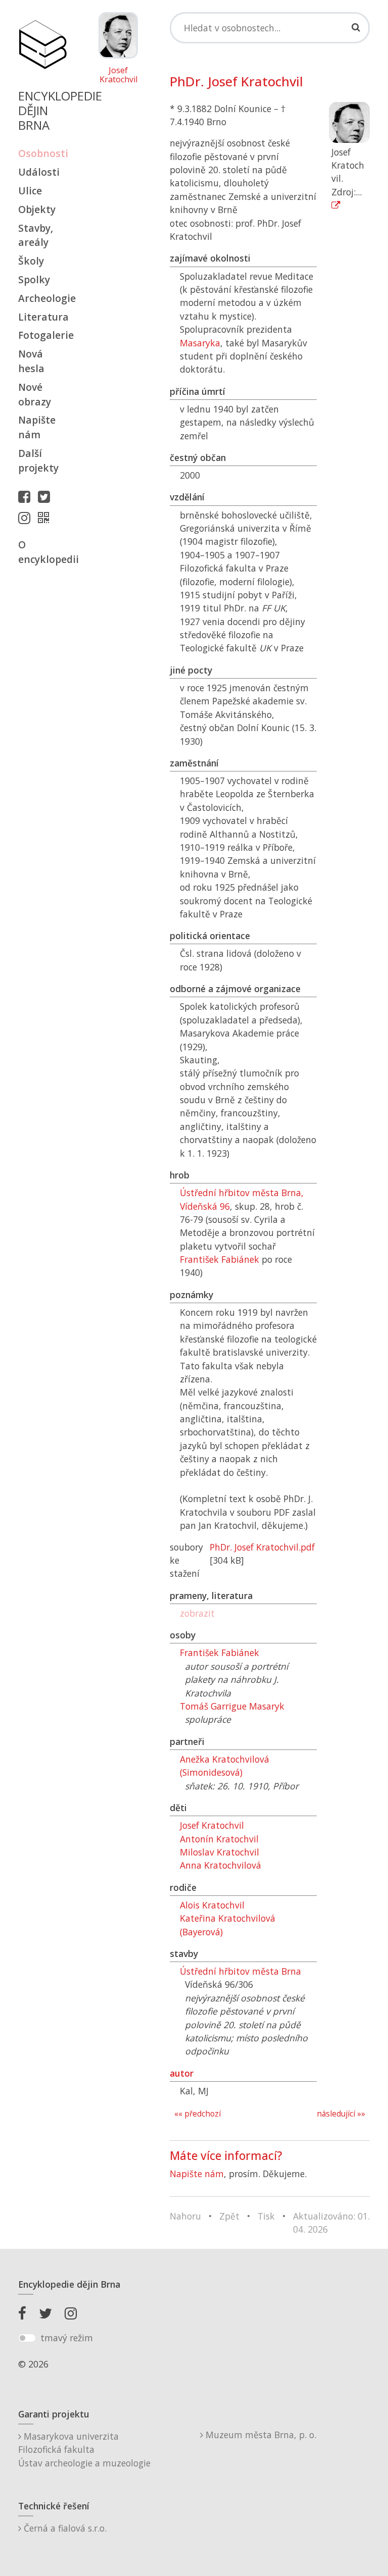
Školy (31, 261)
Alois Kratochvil (212, 1905)
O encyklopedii (42, 552)
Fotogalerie (42, 335)
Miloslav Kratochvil (220, 1852)
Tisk (266, 2216)
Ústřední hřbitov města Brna (240, 1971)
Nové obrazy (35, 394)
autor (182, 2073)
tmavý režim (67, 2338)
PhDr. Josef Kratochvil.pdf (262, 1547)
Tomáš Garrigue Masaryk (232, 1706)
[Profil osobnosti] (46, 518)
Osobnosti (42, 153)
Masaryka (200, 343)
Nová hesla (31, 361)
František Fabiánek (220, 1259)
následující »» (341, 2114)
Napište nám (37, 427)
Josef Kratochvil (118, 75)
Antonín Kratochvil (219, 1839)
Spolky (34, 279)
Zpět (229, 2216)
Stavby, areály (36, 235)
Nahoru (185, 2216)
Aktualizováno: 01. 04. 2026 (331, 2223)
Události (39, 172)
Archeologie (42, 298)
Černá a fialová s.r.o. (64, 2528)
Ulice (30, 191)
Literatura (42, 317)
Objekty (37, 209)
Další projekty (38, 460)
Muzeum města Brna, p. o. (260, 2435)
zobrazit (197, 1613)
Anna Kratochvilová (221, 1865)
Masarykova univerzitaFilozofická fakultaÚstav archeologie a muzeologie (84, 2450)
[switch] (27, 2338)
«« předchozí (198, 2114)
